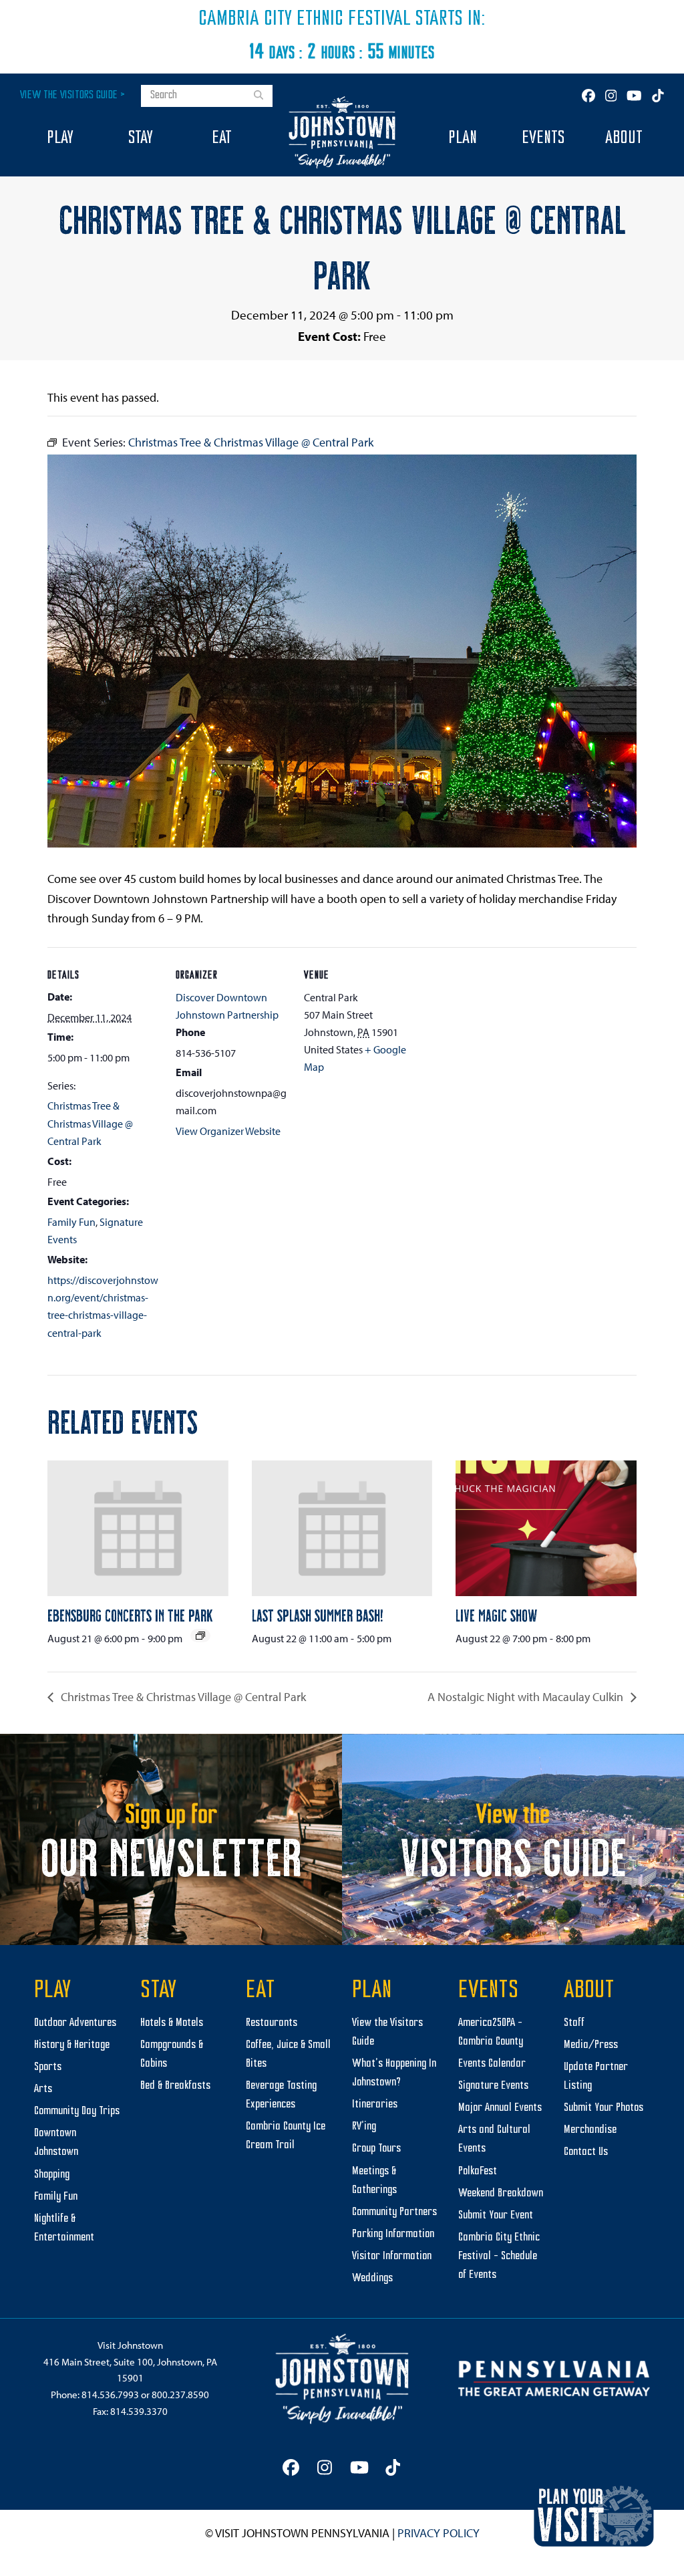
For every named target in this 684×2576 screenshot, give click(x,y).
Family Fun (71, 1222)
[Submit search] (259, 96)
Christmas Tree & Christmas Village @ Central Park (90, 1123)
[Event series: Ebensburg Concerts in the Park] (200, 1636)
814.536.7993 (110, 2395)
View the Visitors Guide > (72, 95)
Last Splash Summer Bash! (318, 1615)
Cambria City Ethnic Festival (305, 19)
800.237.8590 (180, 2395)
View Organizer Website (228, 1131)
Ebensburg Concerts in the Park (130, 1615)
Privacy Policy (439, 2533)
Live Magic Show (496, 1615)
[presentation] (138, 1528)
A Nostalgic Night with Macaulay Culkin (527, 1697)
